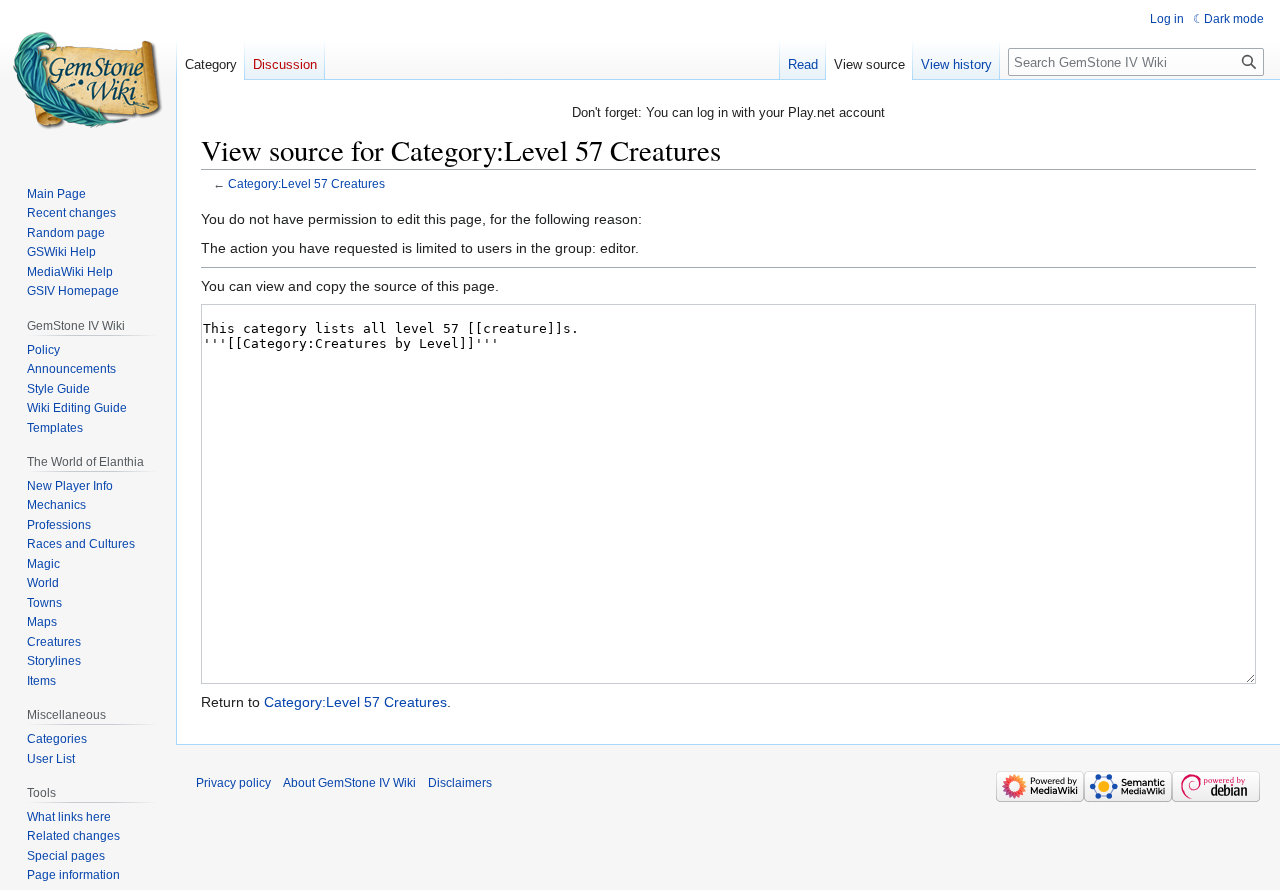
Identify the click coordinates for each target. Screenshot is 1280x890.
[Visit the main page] (88, 80)
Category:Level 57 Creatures (306, 183)
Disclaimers (460, 783)
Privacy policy (233, 783)
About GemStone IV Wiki (349, 783)
